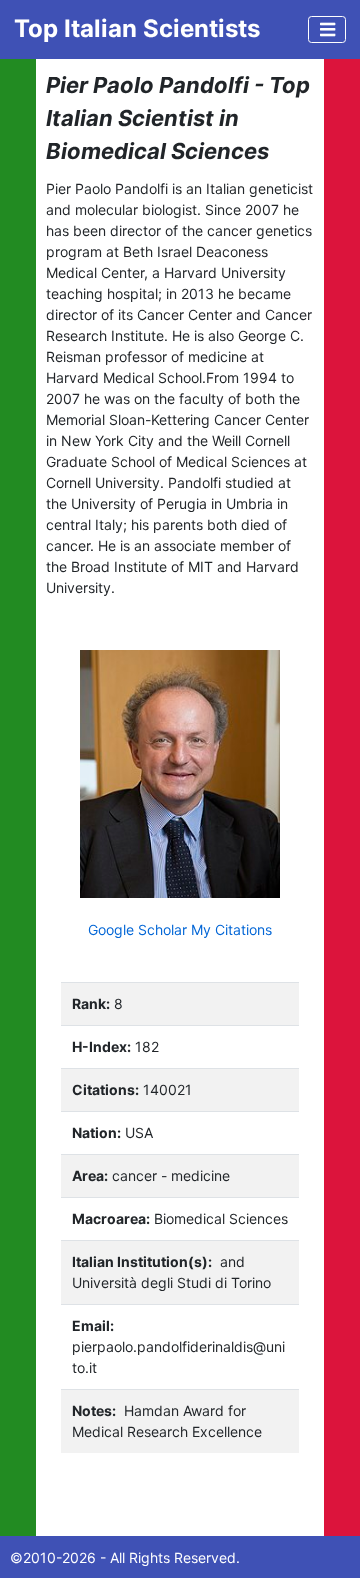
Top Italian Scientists (137, 28)
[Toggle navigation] (327, 29)
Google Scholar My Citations (180, 929)
